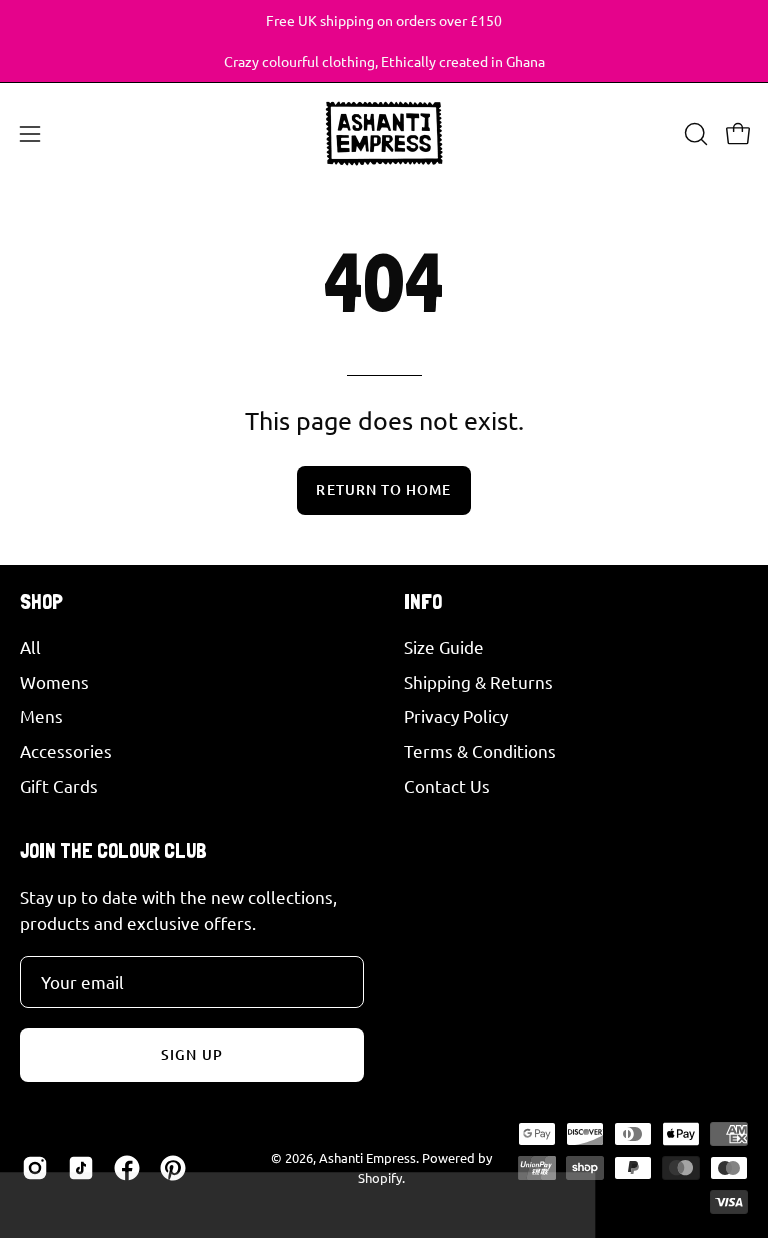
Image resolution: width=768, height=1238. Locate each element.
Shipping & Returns (478, 680)
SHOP (41, 601)
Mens (41, 715)
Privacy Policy (456, 715)
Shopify (380, 1177)
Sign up (192, 1054)
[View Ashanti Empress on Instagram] (35, 1168)
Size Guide (444, 646)
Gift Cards (59, 784)
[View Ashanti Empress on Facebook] (127, 1168)
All (30, 646)
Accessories (66, 750)
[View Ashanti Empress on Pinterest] (173, 1168)
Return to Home (383, 489)
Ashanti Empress (367, 1157)
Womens (54, 680)
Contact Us (447, 784)
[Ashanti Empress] (384, 133)
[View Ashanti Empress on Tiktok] (81, 1168)
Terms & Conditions (480, 750)
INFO (423, 601)
